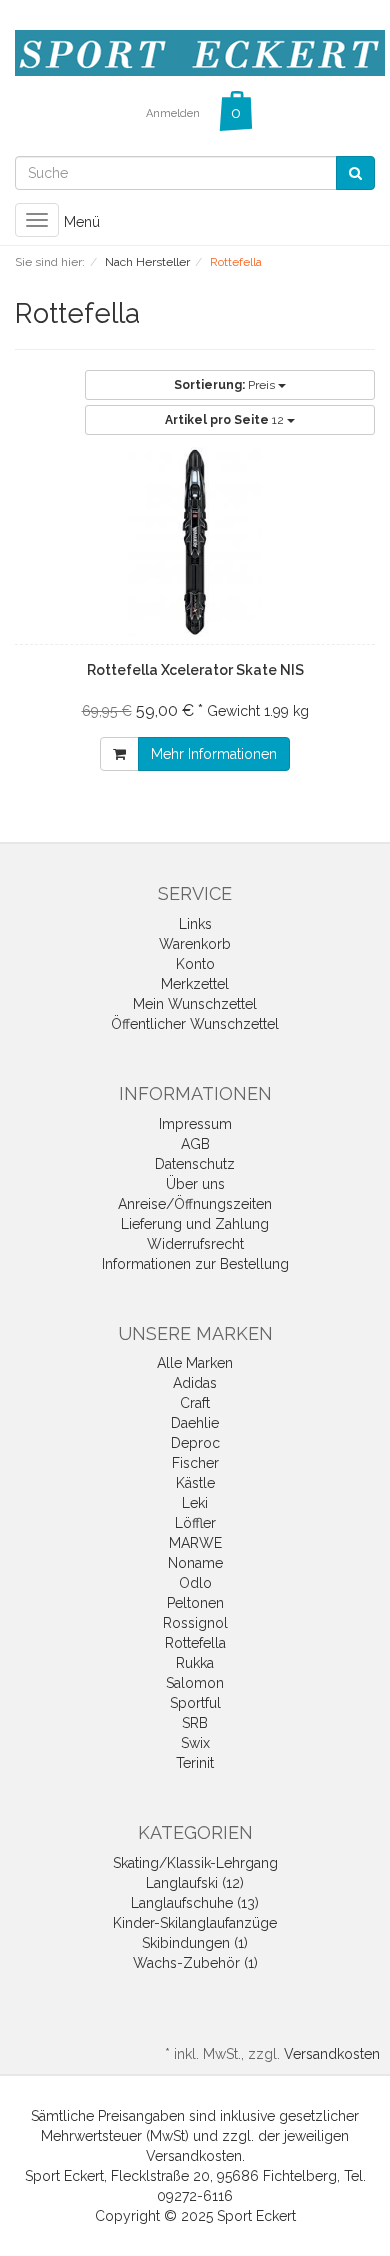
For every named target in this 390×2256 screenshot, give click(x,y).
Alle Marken (195, 1363)
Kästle (195, 1483)
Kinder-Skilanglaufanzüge (195, 1923)
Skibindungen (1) (195, 1943)
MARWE (195, 1543)
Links (195, 924)
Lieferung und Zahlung (195, 1224)
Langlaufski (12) (195, 1883)
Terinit (195, 1763)
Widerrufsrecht (195, 1244)
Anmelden (173, 113)
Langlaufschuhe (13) (195, 1903)
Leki (195, 1503)
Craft (195, 1403)
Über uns (195, 1184)
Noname (195, 1563)
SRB (195, 1723)
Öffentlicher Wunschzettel (195, 1024)
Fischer (195, 1463)
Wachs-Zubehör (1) (195, 1963)
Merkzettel (195, 984)
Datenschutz (195, 1164)
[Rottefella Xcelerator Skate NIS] (195, 542)
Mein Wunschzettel (195, 1004)
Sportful (195, 1703)
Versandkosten (332, 2054)
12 (226, 420)
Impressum (195, 1124)
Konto (195, 964)
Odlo (195, 1583)
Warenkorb (195, 944)
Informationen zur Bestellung (195, 1264)
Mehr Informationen (214, 754)
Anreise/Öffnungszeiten (195, 1204)
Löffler (195, 1523)
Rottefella (195, 1643)
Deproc (195, 1443)
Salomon (195, 1683)
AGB (195, 1144)
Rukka (195, 1663)
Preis (226, 385)
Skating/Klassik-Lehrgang (195, 1863)
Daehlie (195, 1423)
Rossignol (195, 1623)
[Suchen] (355, 173)
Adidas (195, 1383)
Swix (195, 1743)
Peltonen (195, 1603)
